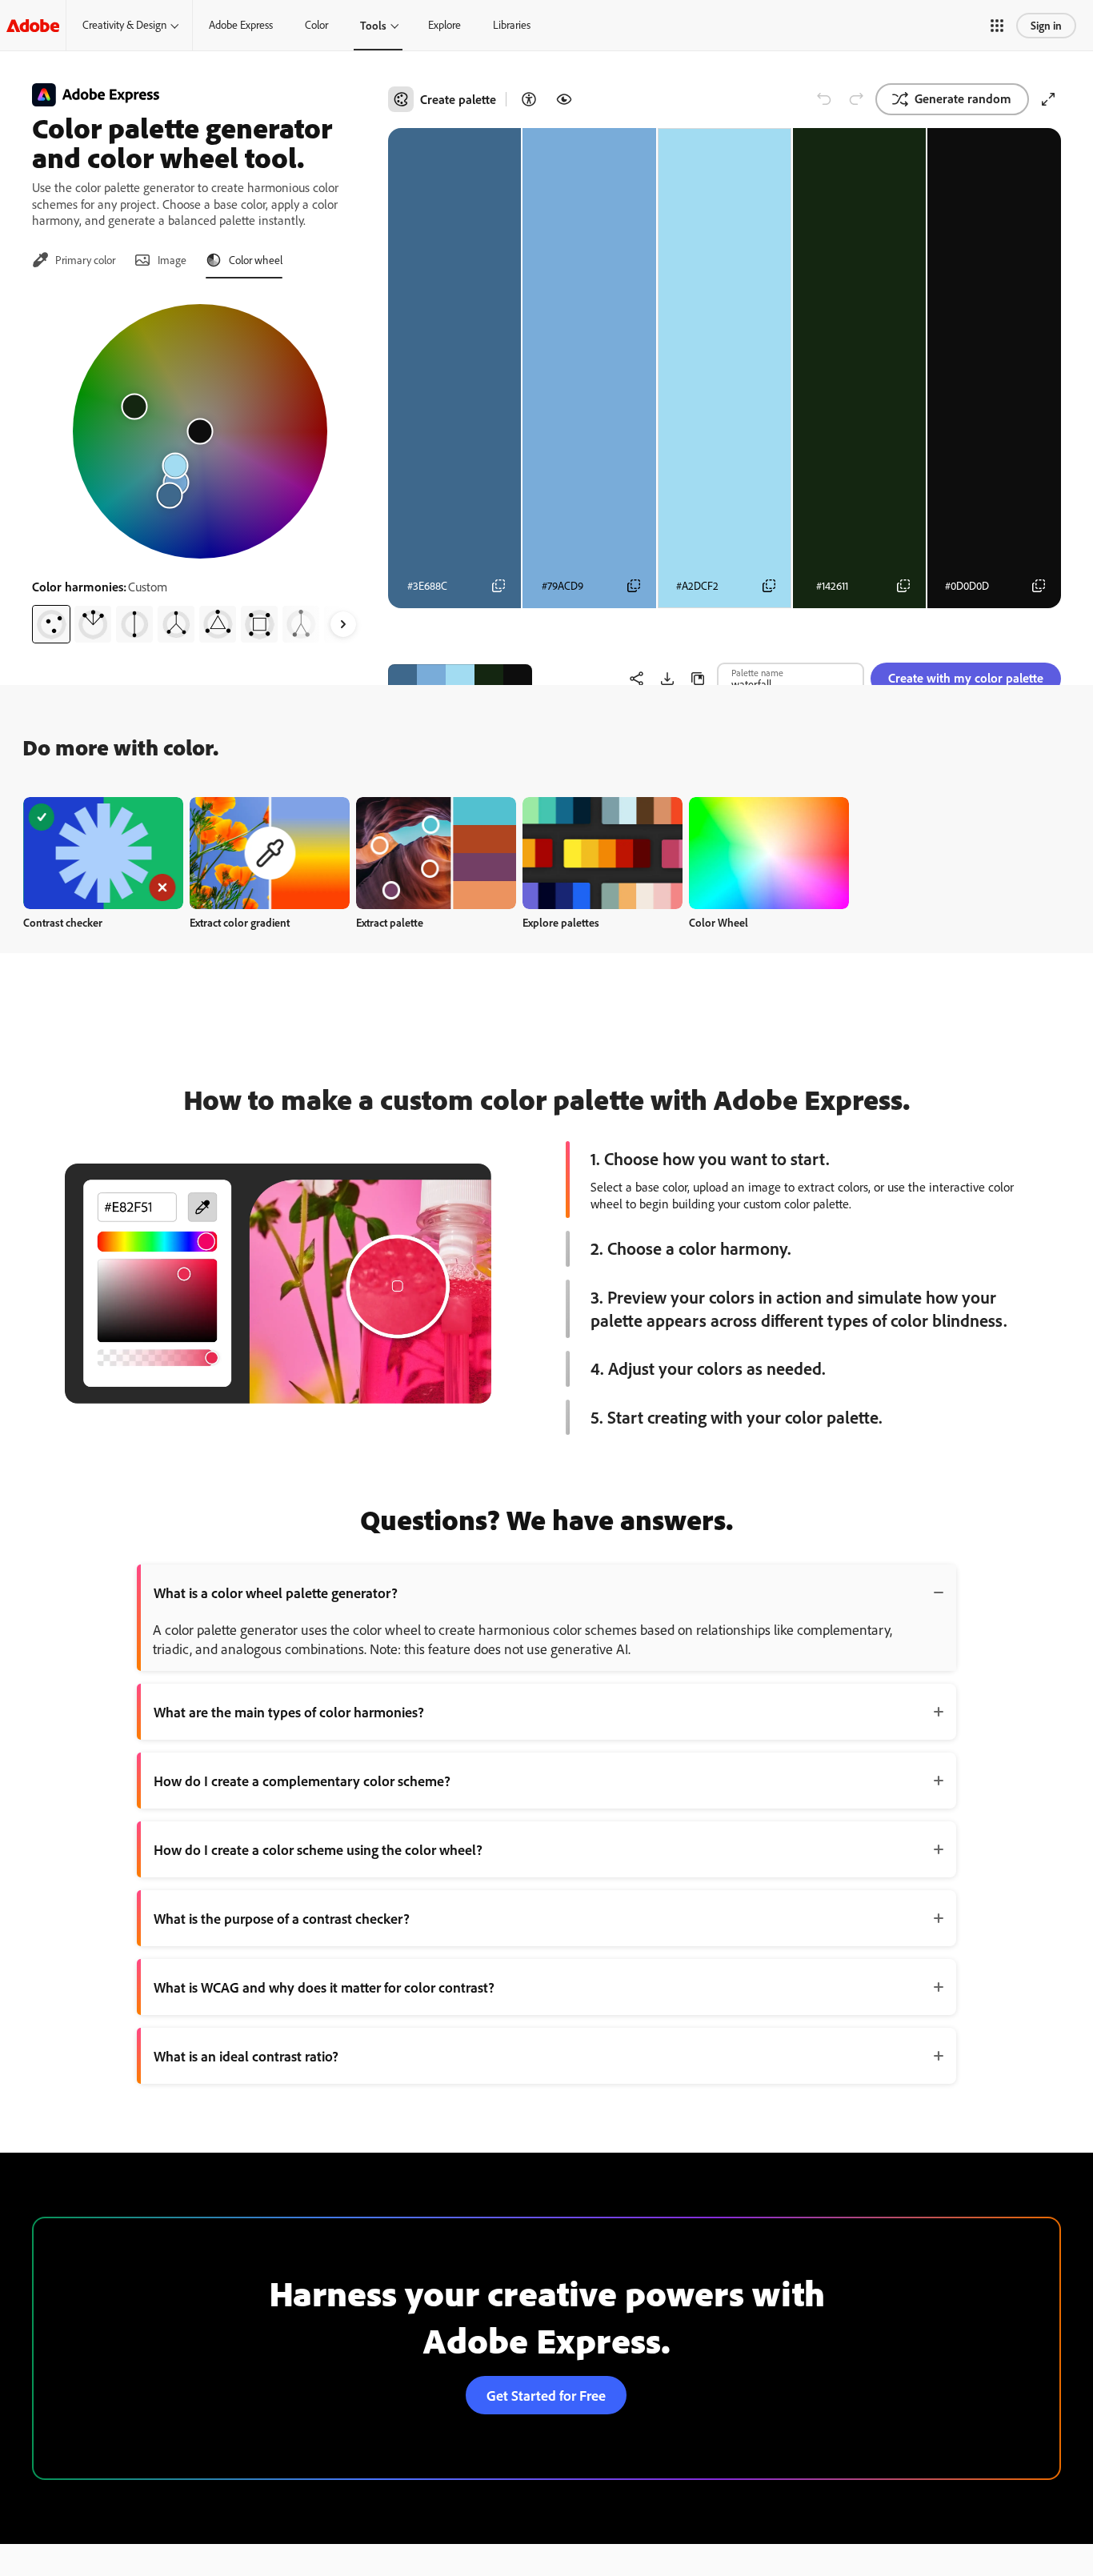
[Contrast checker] (529, 99)
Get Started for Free (546, 2395)
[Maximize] (1048, 99)
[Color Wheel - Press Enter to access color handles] (200, 431)
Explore (444, 25)
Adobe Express (241, 25)
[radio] (51, 624)
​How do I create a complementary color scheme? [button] (302, 1781)
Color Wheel (719, 922)
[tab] (74, 260)
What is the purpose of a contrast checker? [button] (282, 1918)
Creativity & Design (124, 25)
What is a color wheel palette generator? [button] (276, 1592)
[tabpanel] (200, 467)
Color (316, 25)
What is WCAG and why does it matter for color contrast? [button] (324, 1987)
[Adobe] (33, 25)
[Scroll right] (343, 624)
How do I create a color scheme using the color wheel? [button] (318, 1849)
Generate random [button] (963, 98)
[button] (997, 26)
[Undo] (824, 99)
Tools (373, 25)
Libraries (512, 25)
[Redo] (856, 99)
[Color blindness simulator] (564, 99)
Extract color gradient (240, 922)
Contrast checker (63, 922)
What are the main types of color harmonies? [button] (289, 1712)
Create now (104, 853)
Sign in (1046, 25)
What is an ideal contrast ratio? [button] (246, 2056)
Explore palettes (561, 922)
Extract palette (390, 922)
